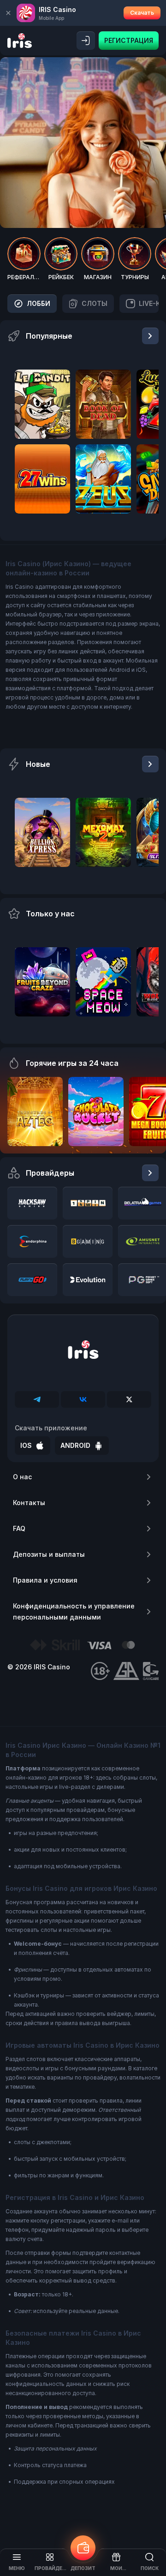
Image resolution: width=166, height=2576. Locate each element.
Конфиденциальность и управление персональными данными (74, 1611)
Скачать (142, 13)
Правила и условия (45, 1580)
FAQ (19, 1528)
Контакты (29, 1503)
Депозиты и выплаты (49, 1554)
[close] (8, 13)
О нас (22, 1477)
